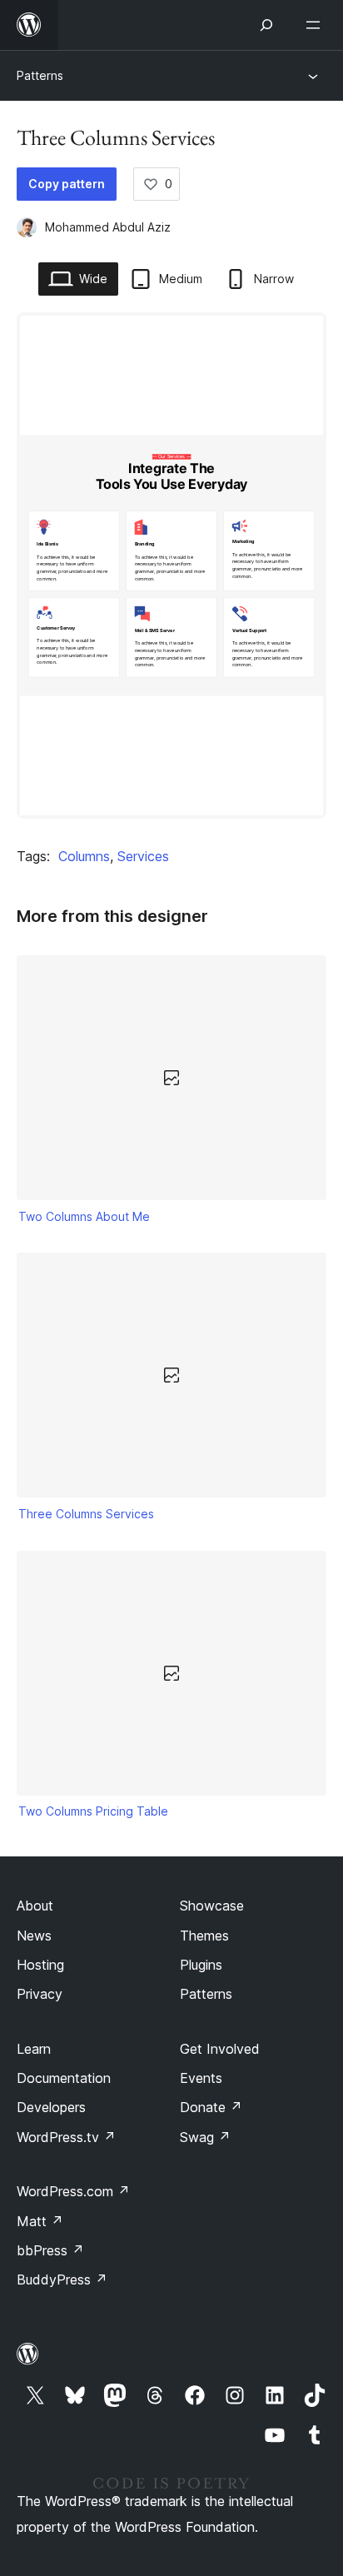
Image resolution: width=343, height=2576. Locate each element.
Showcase (212, 1906)
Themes (204, 1936)
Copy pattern (67, 184)
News (34, 1936)
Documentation (64, 2078)
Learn (34, 2049)
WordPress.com (73, 2191)
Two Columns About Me (84, 1216)
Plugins (201, 1965)
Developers (51, 2107)
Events (201, 2078)
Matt (40, 2221)
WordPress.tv (66, 2137)
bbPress (50, 2250)
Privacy (40, 1994)
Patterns (40, 75)
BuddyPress (62, 2280)
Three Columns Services (86, 1514)
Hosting (40, 1965)
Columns (84, 856)
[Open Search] (266, 25)
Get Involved (220, 2049)
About (35, 1906)
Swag (205, 2137)
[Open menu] (316, 25)
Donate (211, 2107)
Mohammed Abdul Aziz (108, 227)
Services (143, 856)
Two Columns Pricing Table (93, 1811)
